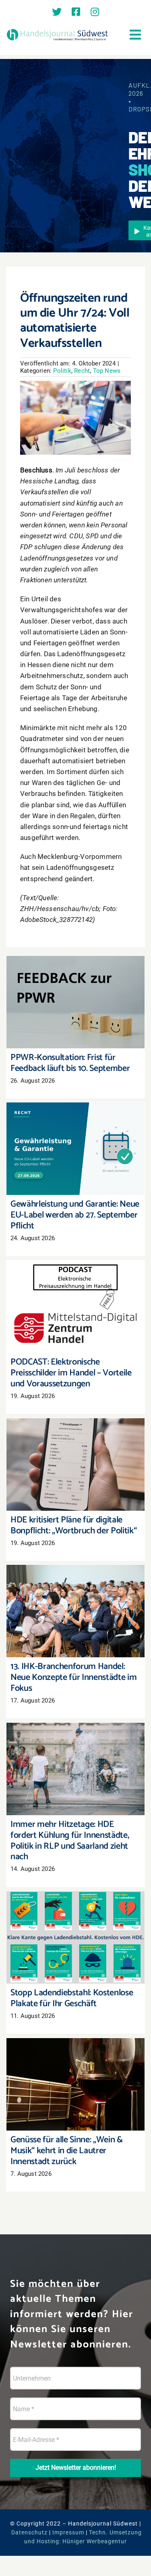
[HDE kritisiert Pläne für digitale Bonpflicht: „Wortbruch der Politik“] (75, 1464)
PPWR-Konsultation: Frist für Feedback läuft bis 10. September (75, 991)
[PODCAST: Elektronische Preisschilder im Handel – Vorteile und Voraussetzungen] (75, 1307)
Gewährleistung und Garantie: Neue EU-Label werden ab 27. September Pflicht (75, 1133)
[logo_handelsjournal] (57, 30)
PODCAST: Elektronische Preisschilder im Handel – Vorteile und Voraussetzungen (75, 1291)
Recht (82, 371)
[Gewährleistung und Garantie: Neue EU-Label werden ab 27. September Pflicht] (75, 1149)
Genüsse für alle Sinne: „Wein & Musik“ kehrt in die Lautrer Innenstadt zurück (75, 2073)
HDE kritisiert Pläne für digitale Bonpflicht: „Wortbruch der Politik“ (75, 1453)
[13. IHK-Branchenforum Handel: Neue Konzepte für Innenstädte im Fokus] (75, 1611)
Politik (62, 371)
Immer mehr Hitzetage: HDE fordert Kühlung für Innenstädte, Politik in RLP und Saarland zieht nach (75, 1753)
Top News (107, 371)
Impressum (68, 2532)
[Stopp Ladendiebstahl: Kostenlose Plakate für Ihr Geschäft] (75, 1937)
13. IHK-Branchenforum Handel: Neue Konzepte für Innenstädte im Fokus (75, 1600)
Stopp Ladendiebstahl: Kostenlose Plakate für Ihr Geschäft (75, 1926)
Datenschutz (29, 2532)
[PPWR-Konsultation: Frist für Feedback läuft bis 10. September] (75, 1002)
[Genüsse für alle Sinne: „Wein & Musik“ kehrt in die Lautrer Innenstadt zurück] (75, 2084)
